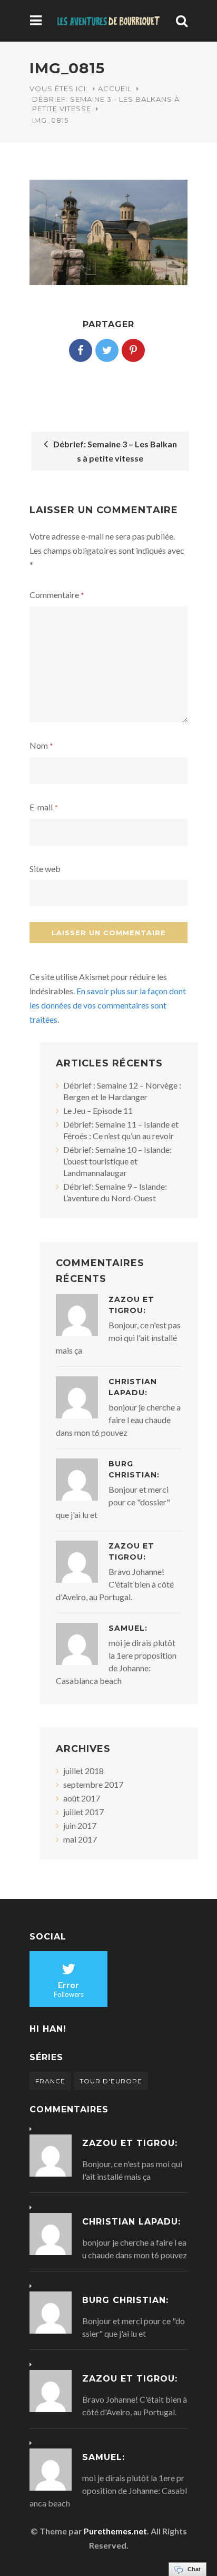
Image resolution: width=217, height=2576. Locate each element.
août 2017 (82, 1798)
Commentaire (57, 595)
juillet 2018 (83, 1771)
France (50, 2081)
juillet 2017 (83, 1812)
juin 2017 (80, 1825)
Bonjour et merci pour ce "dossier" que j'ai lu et (113, 1502)
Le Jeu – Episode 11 (98, 1110)
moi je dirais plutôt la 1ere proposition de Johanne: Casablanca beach (108, 2490)
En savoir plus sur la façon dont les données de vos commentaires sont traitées (108, 1005)
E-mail (44, 807)
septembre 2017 (93, 1784)
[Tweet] (107, 350)
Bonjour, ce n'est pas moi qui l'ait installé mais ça (118, 1338)
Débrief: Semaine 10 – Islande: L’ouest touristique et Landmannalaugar (117, 1161)
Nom (41, 745)
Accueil (115, 89)
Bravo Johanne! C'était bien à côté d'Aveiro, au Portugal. (115, 1584)
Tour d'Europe (111, 2081)
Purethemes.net (115, 2531)
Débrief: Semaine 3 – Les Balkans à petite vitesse (114, 451)
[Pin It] (133, 350)
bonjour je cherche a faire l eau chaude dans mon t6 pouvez (118, 1420)
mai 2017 (80, 1839)
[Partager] (81, 350)
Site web (45, 869)
